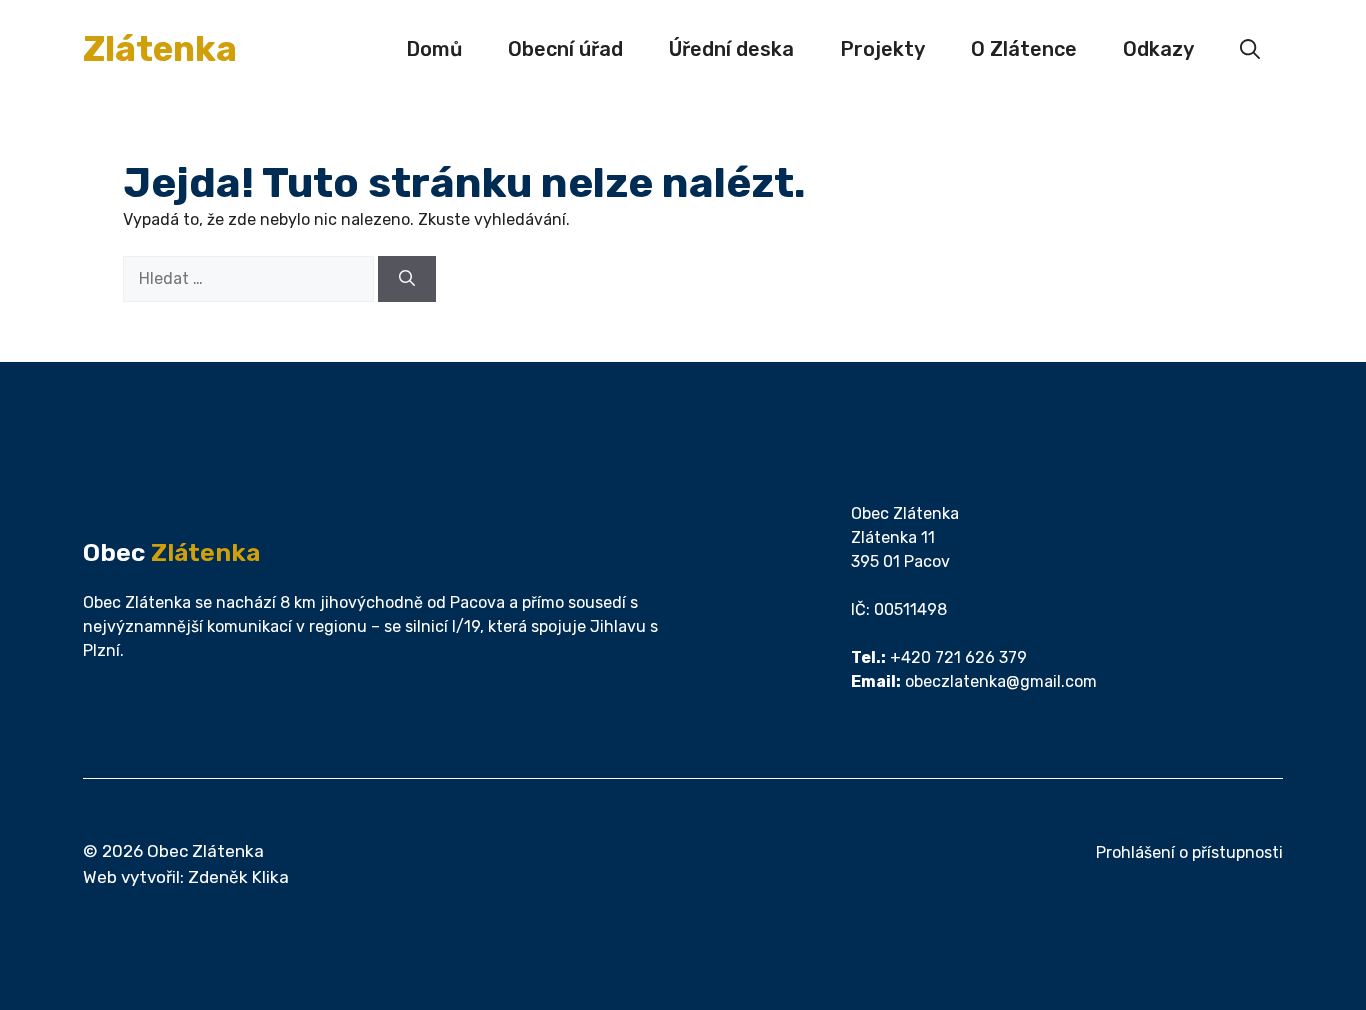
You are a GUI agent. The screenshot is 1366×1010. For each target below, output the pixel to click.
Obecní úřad (565, 49)
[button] (1250, 49)
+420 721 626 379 (958, 657)
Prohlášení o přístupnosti (1189, 852)
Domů (434, 49)
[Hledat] (407, 279)
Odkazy (1158, 49)
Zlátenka (160, 49)
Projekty (882, 49)
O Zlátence (1024, 49)
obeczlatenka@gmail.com (1001, 681)
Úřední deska (731, 49)
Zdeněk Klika (238, 877)
